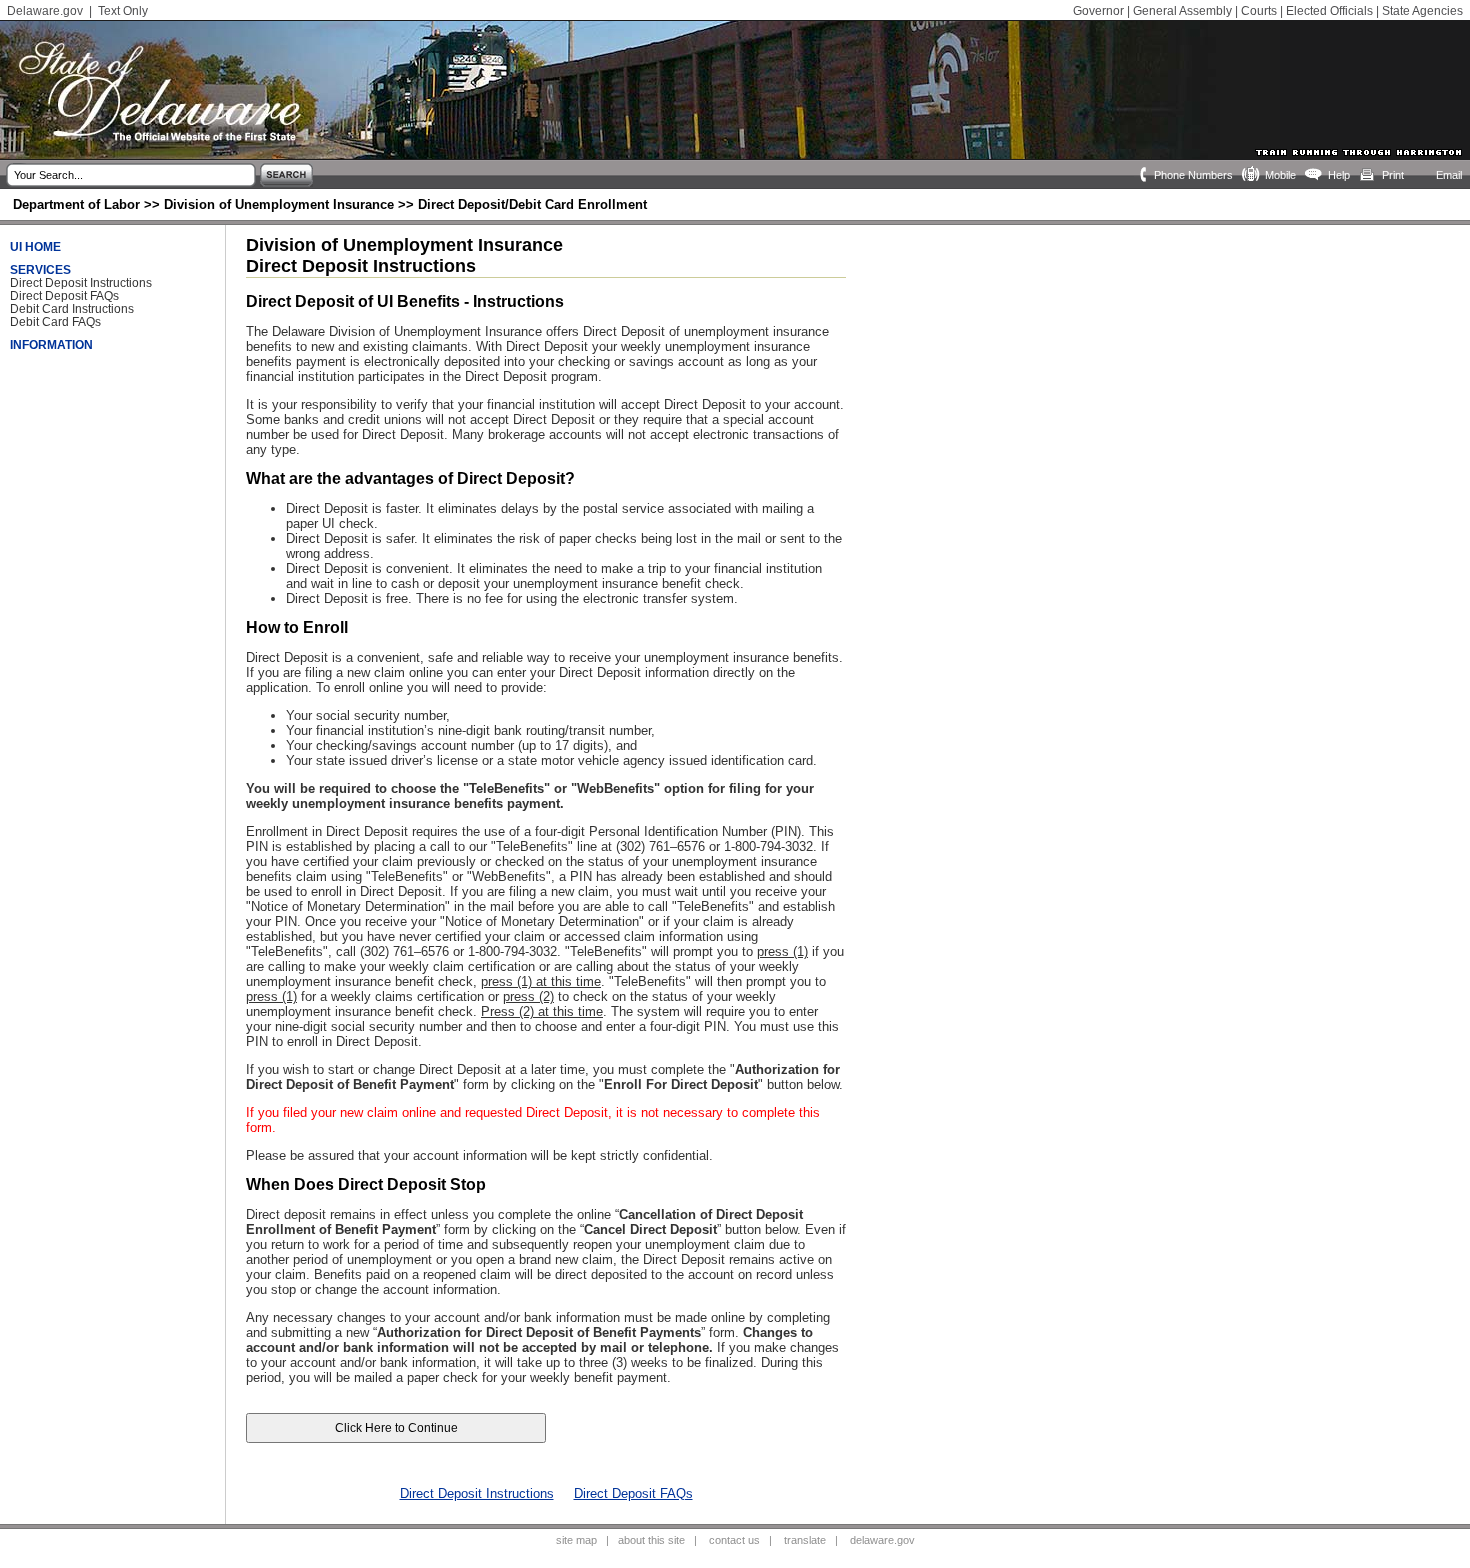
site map (576, 1540)
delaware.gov (882, 1540)
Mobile (1280, 175)
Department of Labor (76, 204)
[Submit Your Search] (289, 184)
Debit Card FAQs (55, 321)
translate (805, 1540)
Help (1339, 175)
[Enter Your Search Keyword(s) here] (129, 174)
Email (1449, 175)
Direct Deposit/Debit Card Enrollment (532, 204)
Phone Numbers (1193, 175)
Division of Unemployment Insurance (279, 204)
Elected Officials (1329, 11)
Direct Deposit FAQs (64, 295)
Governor (1098, 11)
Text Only (123, 11)
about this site (651, 1540)
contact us (734, 1540)
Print (1393, 175)
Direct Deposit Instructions (81, 282)
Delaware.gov (45, 11)
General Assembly (1182, 11)
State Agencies (1422, 11)
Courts (1259, 11)
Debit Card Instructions (72, 308)
